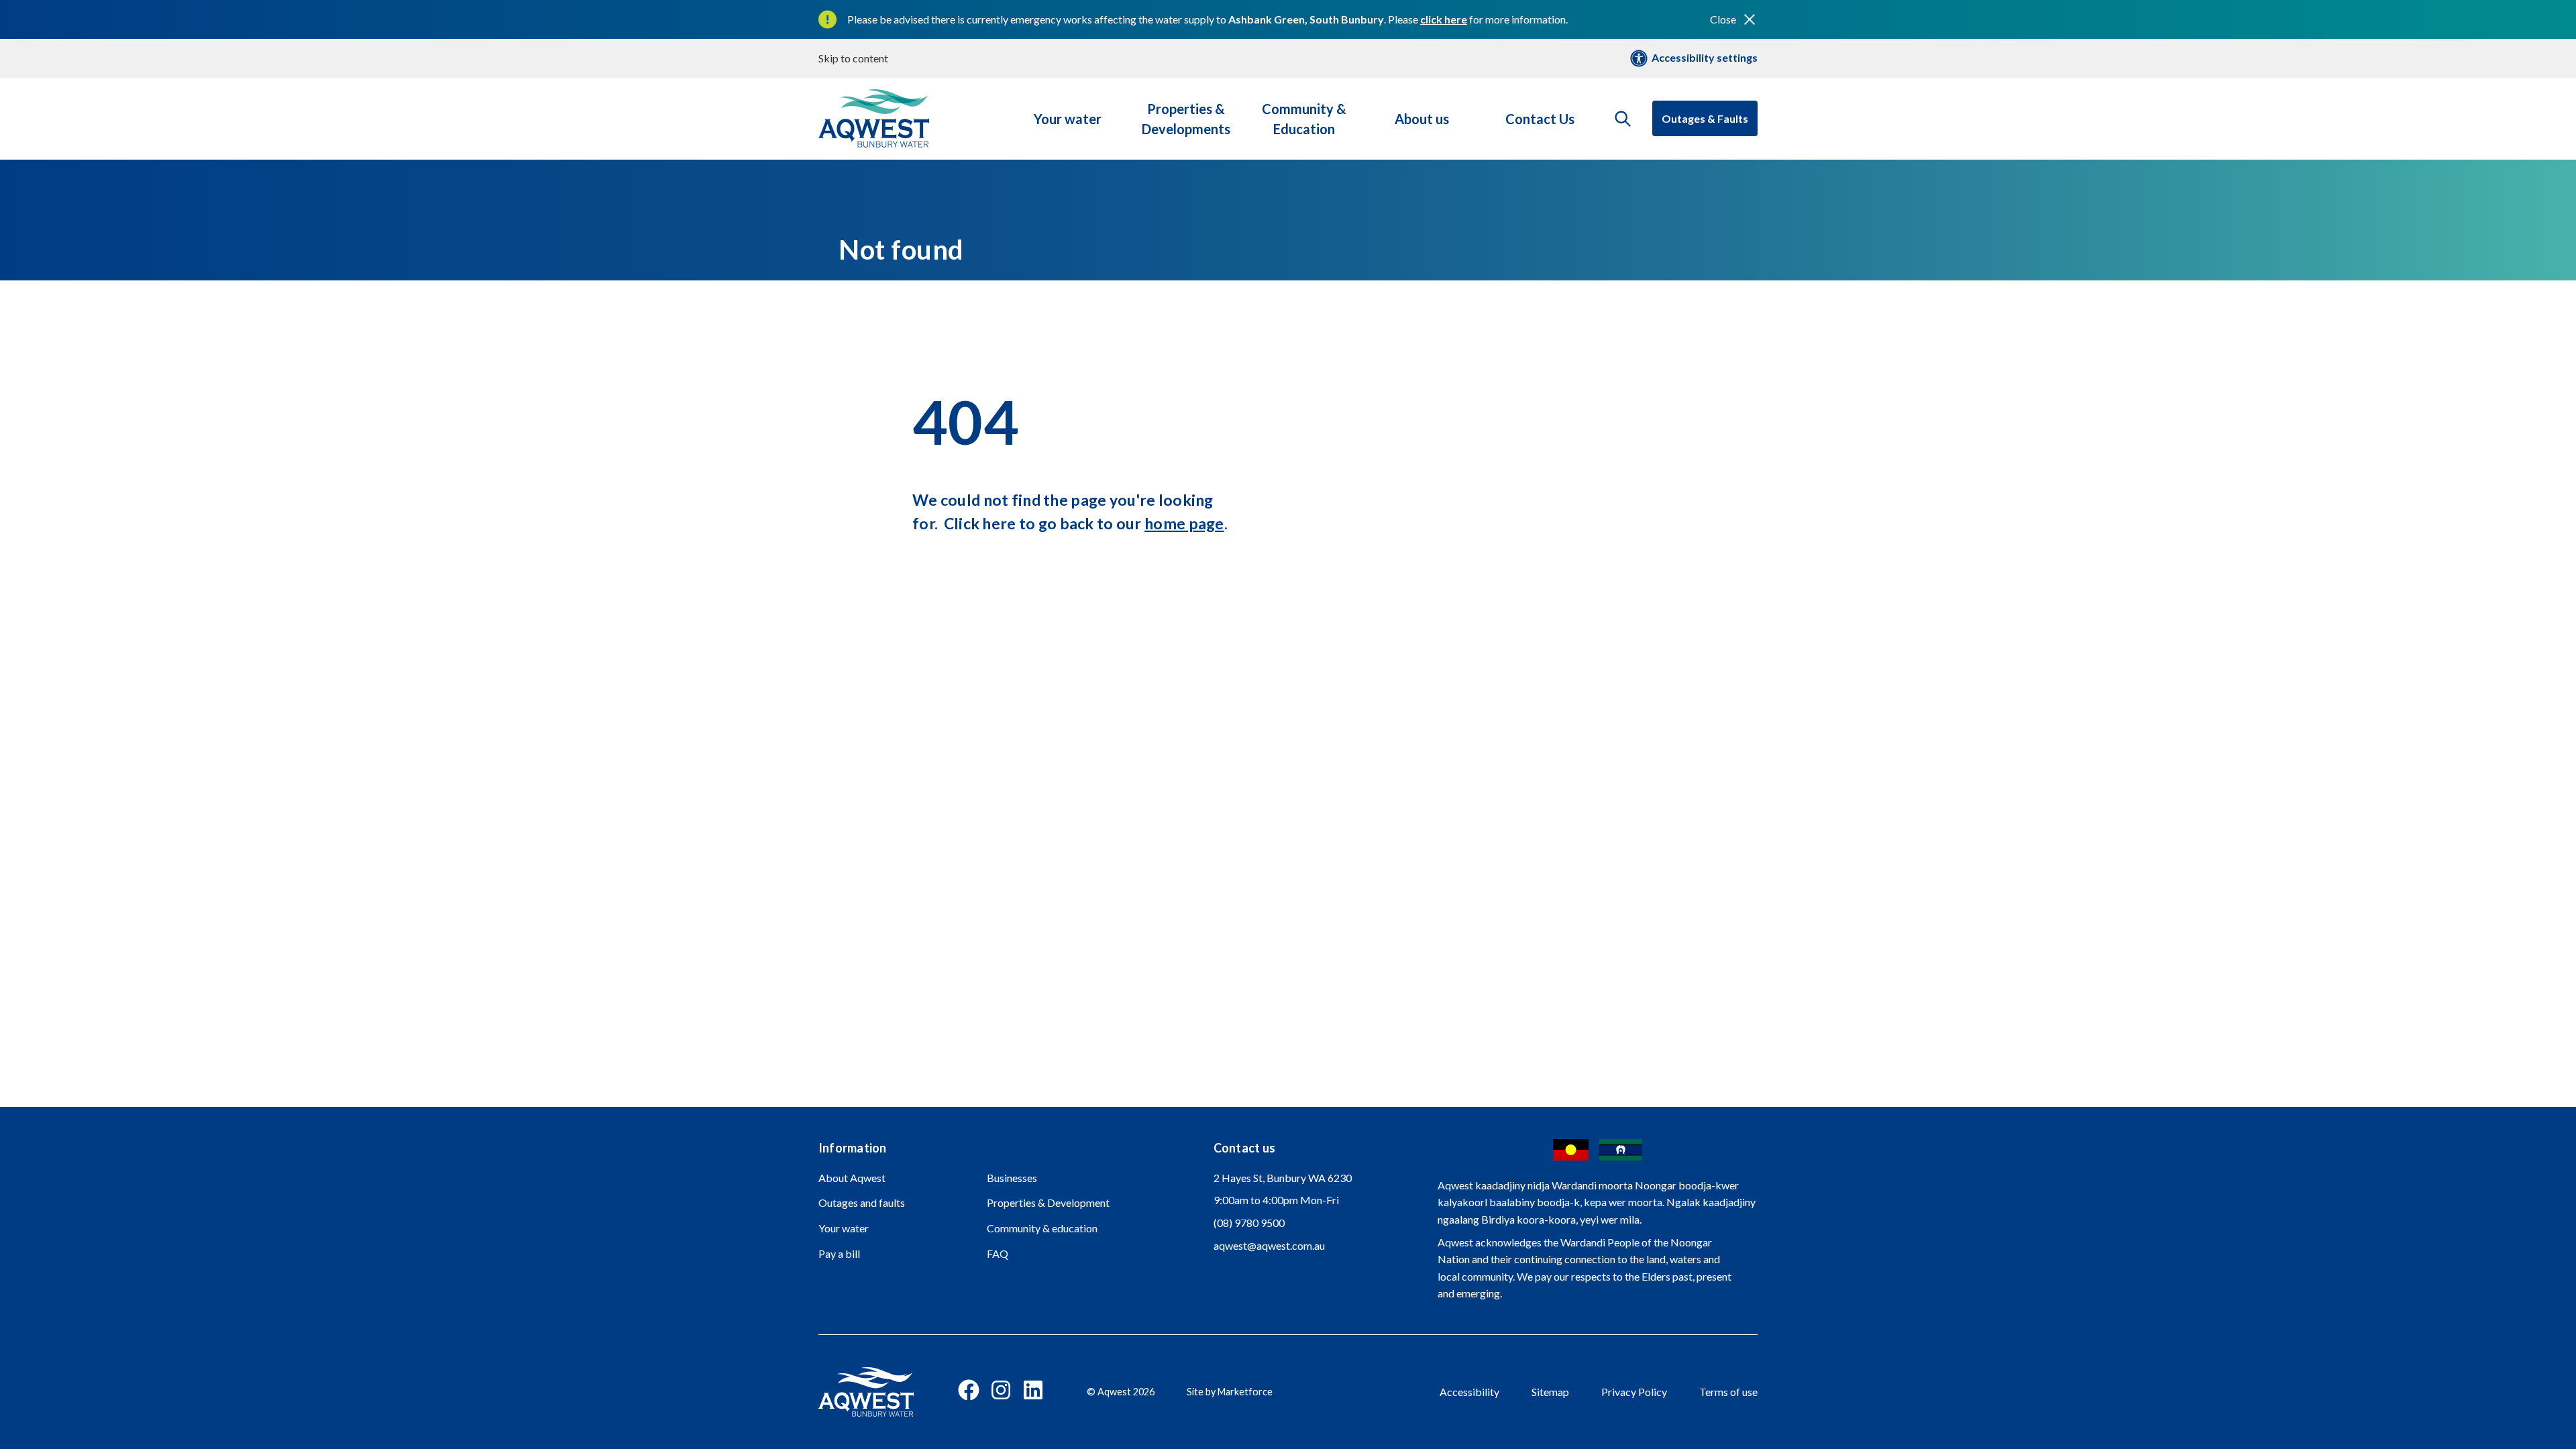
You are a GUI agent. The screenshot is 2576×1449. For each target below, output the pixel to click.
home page (1184, 523)
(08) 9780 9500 (1249, 1223)
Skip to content (853, 58)
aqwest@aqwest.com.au (1269, 1245)
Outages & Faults (1705, 118)
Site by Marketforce (1230, 1392)
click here (1444, 19)
